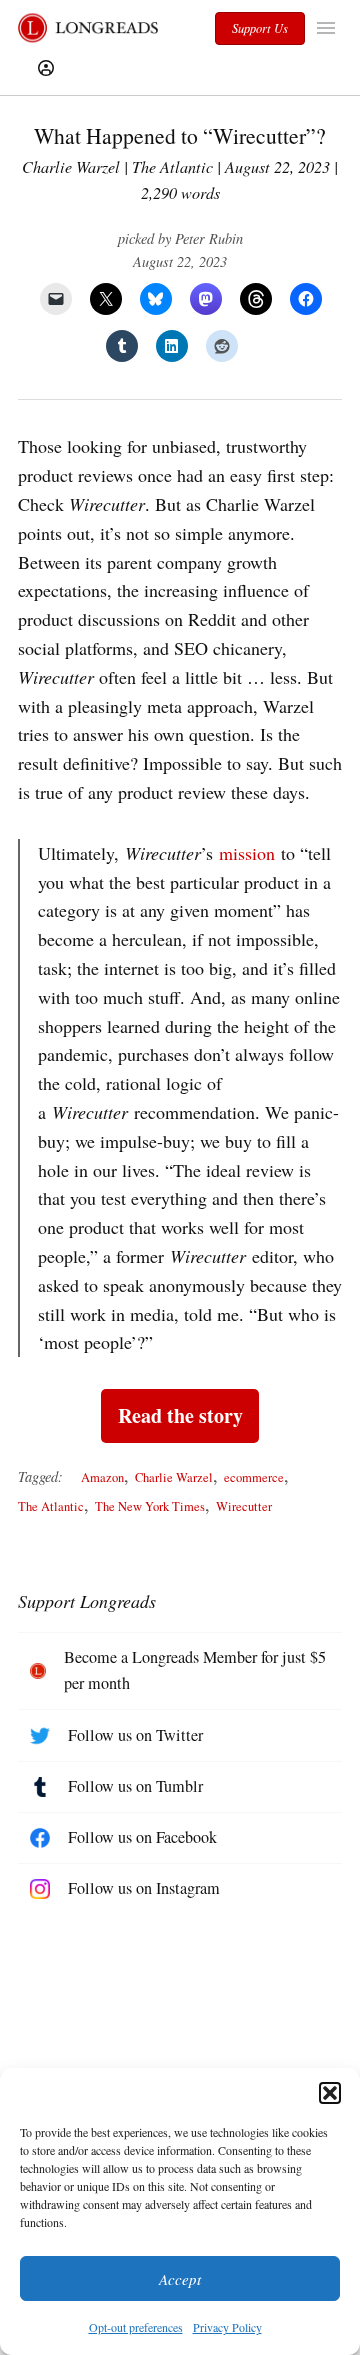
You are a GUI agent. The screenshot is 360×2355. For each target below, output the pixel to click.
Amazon (102, 1477)
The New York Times (150, 1506)
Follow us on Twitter (135, 1735)
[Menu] (328, 28)
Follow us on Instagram (144, 1888)
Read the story (180, 1415)
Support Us (260, 28)
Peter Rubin (209, 238)
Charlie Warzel (174, 1477)
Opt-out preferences (136, 2327)
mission (247, 853)
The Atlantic (51, 1506)
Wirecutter (244, 1506)
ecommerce (254, 1477)
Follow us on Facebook (142, 1837)
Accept (180, 2279)
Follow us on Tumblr (135, 1786)
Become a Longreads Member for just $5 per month (195, 1670)
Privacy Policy (227, 2327)
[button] (330, 2093)
